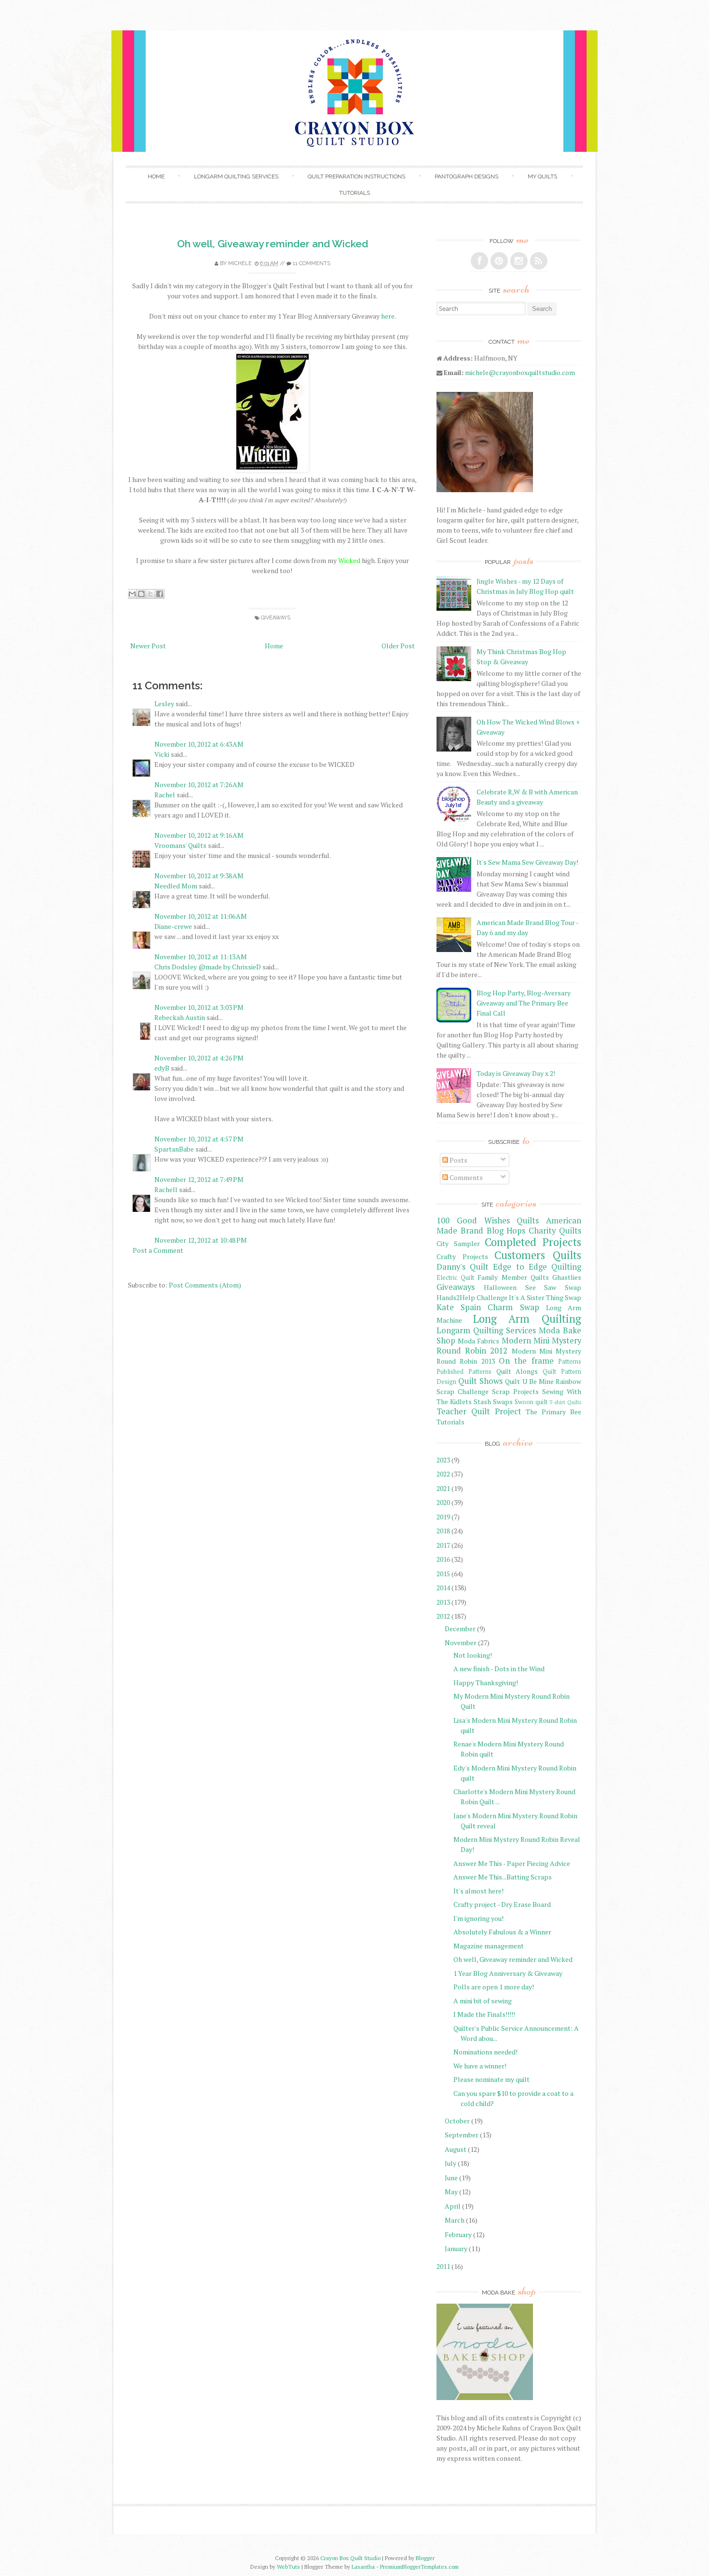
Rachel (165, 795)
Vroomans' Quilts (180, 845)
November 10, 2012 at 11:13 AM (201, 957)
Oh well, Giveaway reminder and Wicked (273, 244)
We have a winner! (480, 2066)
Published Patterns (464, 1372)
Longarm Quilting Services (236, 176)
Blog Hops (506, 1231)
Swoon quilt (531, 1402)
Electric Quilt (455, 1278)
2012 (443, 1616)
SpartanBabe (174, 1149)
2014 (443, 1588)
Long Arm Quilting (527, 1319)
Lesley (164, 704)
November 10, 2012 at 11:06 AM (201, 916)
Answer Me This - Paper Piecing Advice (512, 1863)
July (450, 2163)
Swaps (503, 1402)
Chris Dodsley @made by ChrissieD (208, 967)
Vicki (162, 754)
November (461, 1643)
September (462, 2135)
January (456, 2248)
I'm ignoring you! (478, 1918)
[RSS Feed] (539, 261)
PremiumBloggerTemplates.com (419, 2567)
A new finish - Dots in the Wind (499, 1669)
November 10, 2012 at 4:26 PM (199, 1058)
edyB (162, 1068)
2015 (443, 1574)
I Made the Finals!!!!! (484, 2014)
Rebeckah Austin (180, 1017)
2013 (443, 1602)
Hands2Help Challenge (472, 1297)
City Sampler (458, 1243)
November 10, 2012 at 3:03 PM (199, 1007)
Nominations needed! (485, 2052)
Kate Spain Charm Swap (488, 1307)
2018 (443, 1531)
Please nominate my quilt (491, 2079)
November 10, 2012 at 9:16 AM (199, 835)
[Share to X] (150, 594)
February (458, 2234)
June (451, 2178)
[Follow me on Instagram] (519, 261)
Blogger (425, 2558)
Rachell (166, 1189)
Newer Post (148, 646)
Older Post (398, 646)
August (456, 2149)
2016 (443, 1559)
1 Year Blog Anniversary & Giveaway (508, 1973)
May (451, 2192)
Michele (240, 263)
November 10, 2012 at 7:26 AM (199, 785)
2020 (443, 1502)
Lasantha (363, 2567)
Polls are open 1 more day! (494, 1987)
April (453, 2206)
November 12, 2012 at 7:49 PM (199, 1179)
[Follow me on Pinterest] (499, 261)
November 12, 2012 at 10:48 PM (201, 1240)
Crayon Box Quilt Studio (350, 2558)
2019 (443, 1517)
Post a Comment (158, 1250)
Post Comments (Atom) (205, 1285)
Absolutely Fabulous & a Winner (502, 1932)
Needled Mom (176, 886)
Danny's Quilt (463, 1267)
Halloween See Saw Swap (532, 1287)
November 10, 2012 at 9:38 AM (199, 876)
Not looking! (473, 1655)
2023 (443, 1460)
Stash (482, 1402)
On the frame (526, 1361)
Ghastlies (567, 1277)
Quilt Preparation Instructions (356, 176)
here (388, 316)
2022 (443, 1474)
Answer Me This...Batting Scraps (503, 1877)
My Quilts (542, 176)
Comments (465, 1177)
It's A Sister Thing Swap (545, 1297)
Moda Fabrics (478, 1341)
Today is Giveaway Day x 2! (516, 1073)
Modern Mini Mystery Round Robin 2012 (509, 1346)
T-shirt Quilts (565, 1402)
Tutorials (354, 193)
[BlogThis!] (141, 594)
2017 (443, 1545)
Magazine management (489, 1946)
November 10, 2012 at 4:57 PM (199, 1139)
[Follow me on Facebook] (479, 261)
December (460, 1629)
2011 (443, 2266)
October (457, 2121)
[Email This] (132, 594)
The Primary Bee (553, 1412)
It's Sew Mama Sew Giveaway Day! (527, 862)
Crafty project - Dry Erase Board (502, 1904)
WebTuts (288, 2567)
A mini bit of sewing (483, 2001)
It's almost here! (478, 1891)
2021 (443, 1488)
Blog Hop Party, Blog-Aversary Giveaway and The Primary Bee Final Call (524, 1003)
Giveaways (276, 618)
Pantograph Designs (466, 176)
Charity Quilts (555, 1231)
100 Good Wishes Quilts (488, 1221)
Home (156, 176)
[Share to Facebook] (160, 594)
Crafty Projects (462, 1256)
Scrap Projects (515, 1391)
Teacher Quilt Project (479, 1411)
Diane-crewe (173, 926)
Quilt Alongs (517, 1371)
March (455, 2220)
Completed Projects (533, 1242)
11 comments (312, 263)
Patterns (570, 1362)
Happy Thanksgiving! (486, 1683)
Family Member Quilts (513, 1277)
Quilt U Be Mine (529, 1381)
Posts (458, 1160)
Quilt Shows (480, 1381)
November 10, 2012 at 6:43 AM (199, 744)
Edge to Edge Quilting (537, 1267)
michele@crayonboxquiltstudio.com (520, 372)
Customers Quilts (538, 1255)
